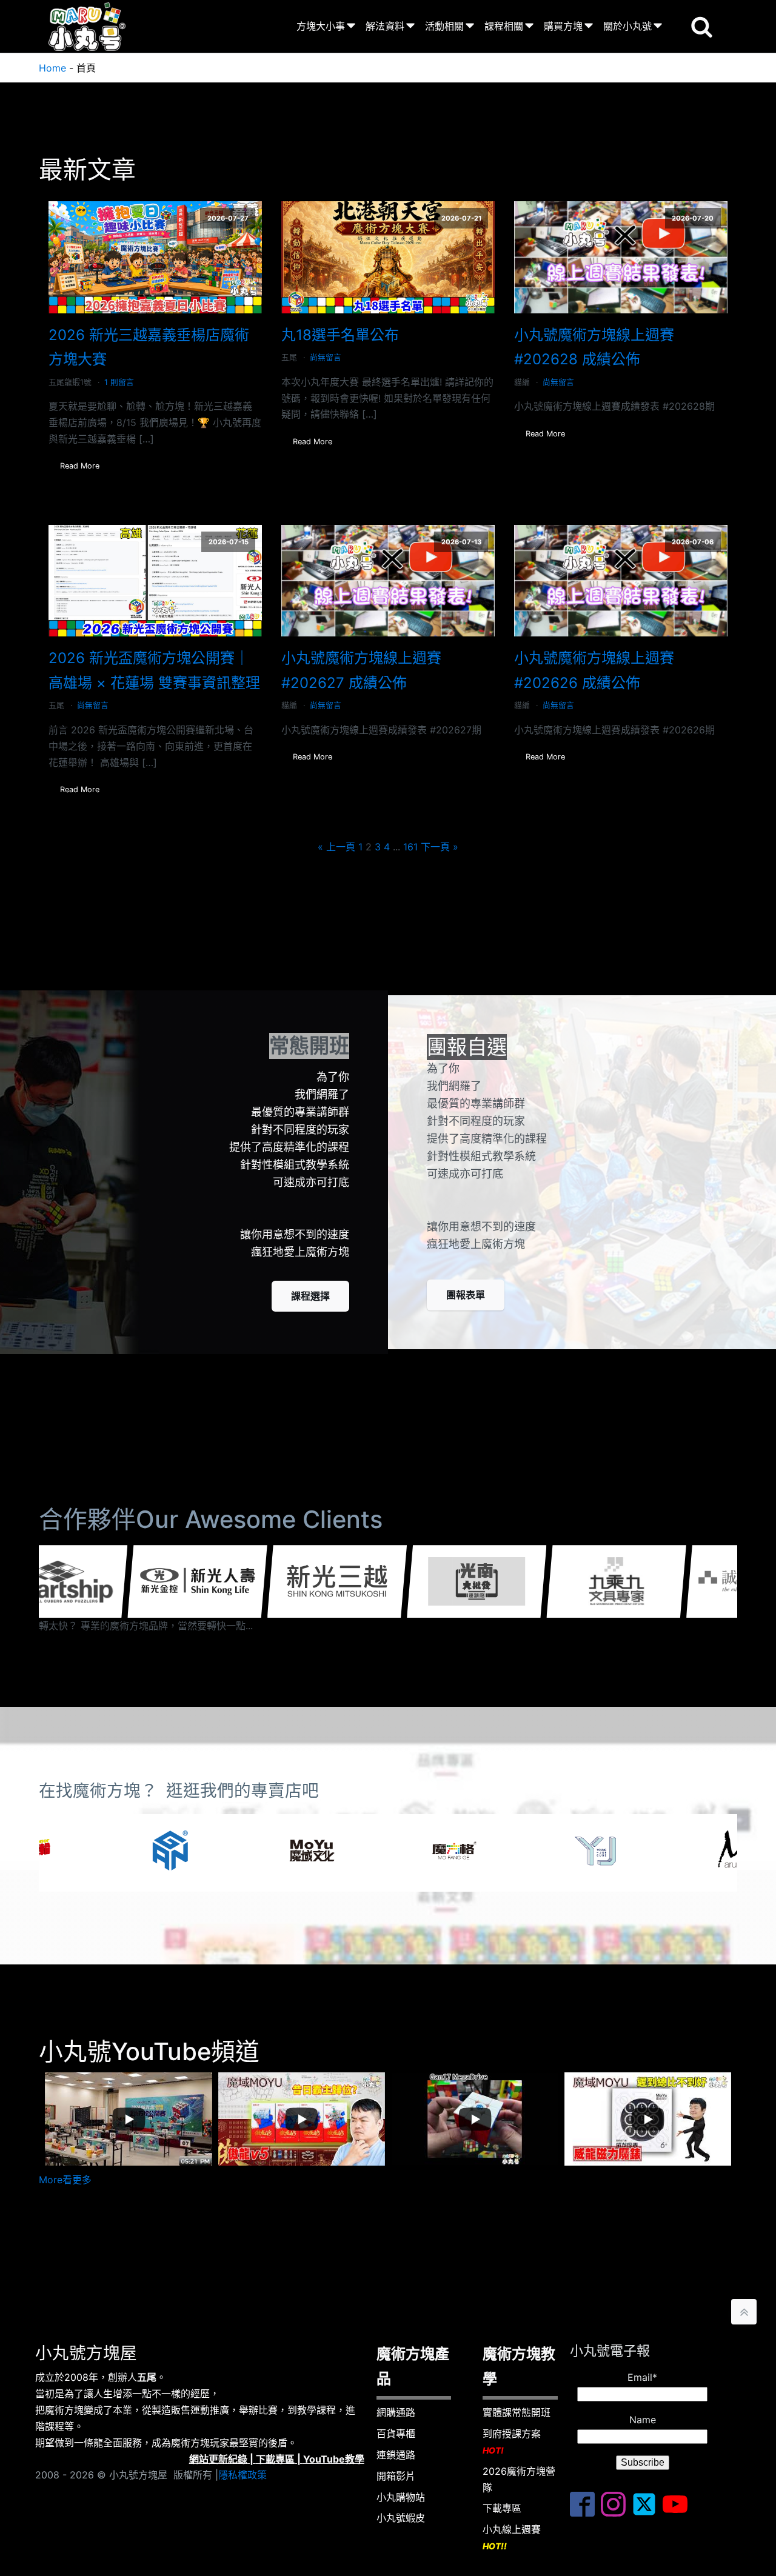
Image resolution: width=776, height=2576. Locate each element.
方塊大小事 (321, 26)
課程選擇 (310, 1296)
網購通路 (396, 2412)
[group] (204, 1581)
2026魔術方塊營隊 (519, 2479)
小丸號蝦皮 (401, 2518)
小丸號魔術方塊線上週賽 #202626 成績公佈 (594, 670)
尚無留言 (326, 357)
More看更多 (65, 2180)
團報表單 (466, 1295)
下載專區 (275, 2459)
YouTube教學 (334, 2459)
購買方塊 (563, 26)
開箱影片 (396, 2476)
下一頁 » (440, 847)
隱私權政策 (242, 2475)
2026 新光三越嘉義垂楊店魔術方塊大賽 (149, 347)
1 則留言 (119, 382)
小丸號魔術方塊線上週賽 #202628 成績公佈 (594, 347)
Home (52, 68)
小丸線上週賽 (512, 2537)
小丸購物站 (401, 2497)
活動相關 (444, 26)
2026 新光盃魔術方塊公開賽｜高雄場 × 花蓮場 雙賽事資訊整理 (154, 670)
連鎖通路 (396, 2455)
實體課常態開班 (517, 2412)
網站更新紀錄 (218, 2459)
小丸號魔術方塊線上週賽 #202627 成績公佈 (361, 670)
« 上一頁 (336, 847)
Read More (80, 466)
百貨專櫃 (396, 2434)
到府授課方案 (512, 2441)
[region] (388, 1853)
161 (410, 847)
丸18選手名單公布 (340, 335)
